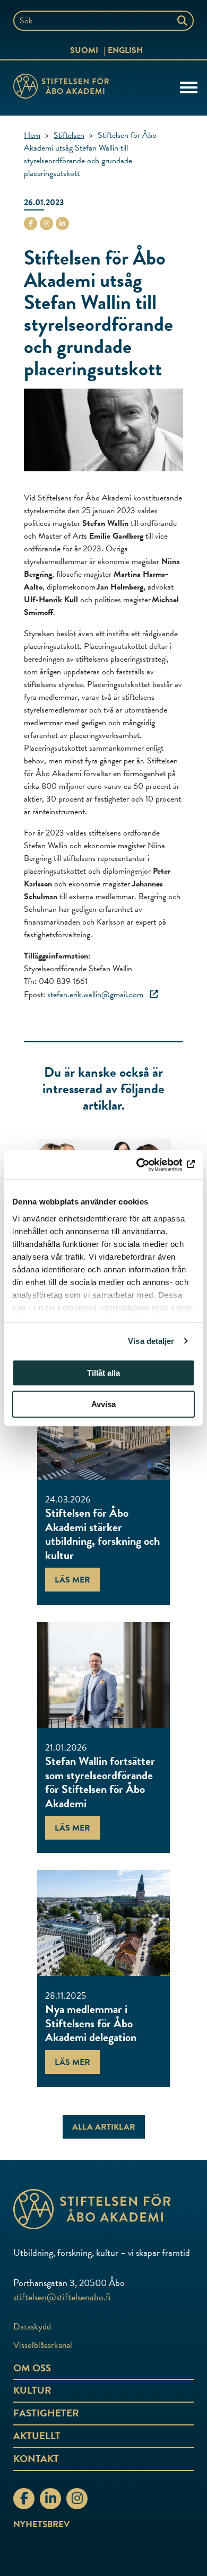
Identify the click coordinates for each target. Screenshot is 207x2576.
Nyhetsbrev (41, 2524)
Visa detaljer (151, 1341)
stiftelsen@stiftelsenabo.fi (62, 2297)
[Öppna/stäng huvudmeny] (189, 86)
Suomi (84, 50)
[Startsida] (61, 88)
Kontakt (36, 2459)
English (125, 50)
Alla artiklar (104, 2127)
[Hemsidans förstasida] (103, 2209)
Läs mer (72, 1580)
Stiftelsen (69, 135)
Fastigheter (46, 2413)
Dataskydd (32, 2327)
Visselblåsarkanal (43, 2345)
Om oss (32, 2368)
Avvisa (103, 1404)
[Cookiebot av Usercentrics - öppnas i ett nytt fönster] (149, 1165)
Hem (32, 135)
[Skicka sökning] (183, 21)
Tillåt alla (103, 1373)
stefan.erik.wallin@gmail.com (95, 995)
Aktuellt (37, 2436)
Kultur (32, 2390)
